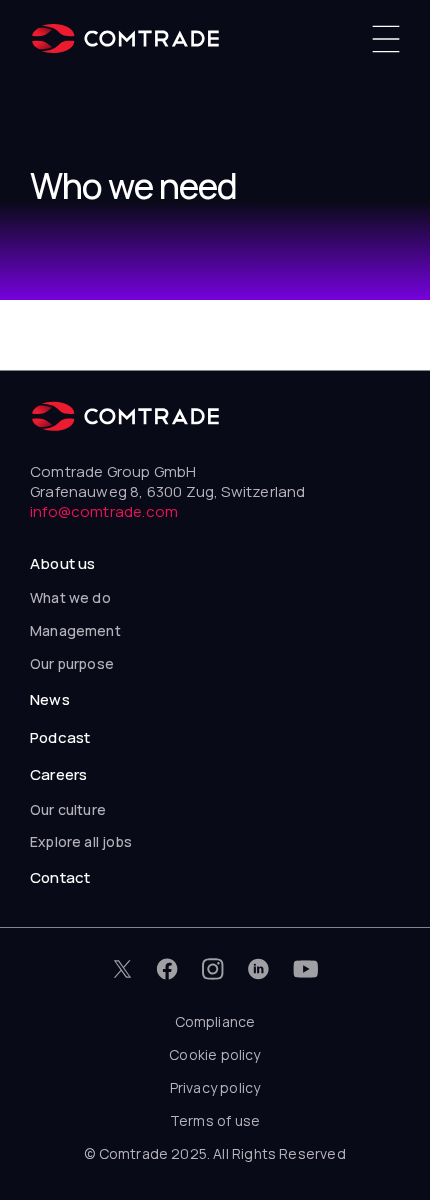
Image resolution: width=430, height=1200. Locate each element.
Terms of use (215, 1120)
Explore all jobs (81, 841)
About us (62, 563)
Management (75, 630)
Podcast (60, 737)
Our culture (68, 809)
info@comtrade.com (104, 511)
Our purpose (72, 663)
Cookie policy (214, 1054)
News (50, 699)
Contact (60, 877)
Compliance (215, 1021)
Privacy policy (215, 1087)
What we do (70, 597)
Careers (58, 774)
